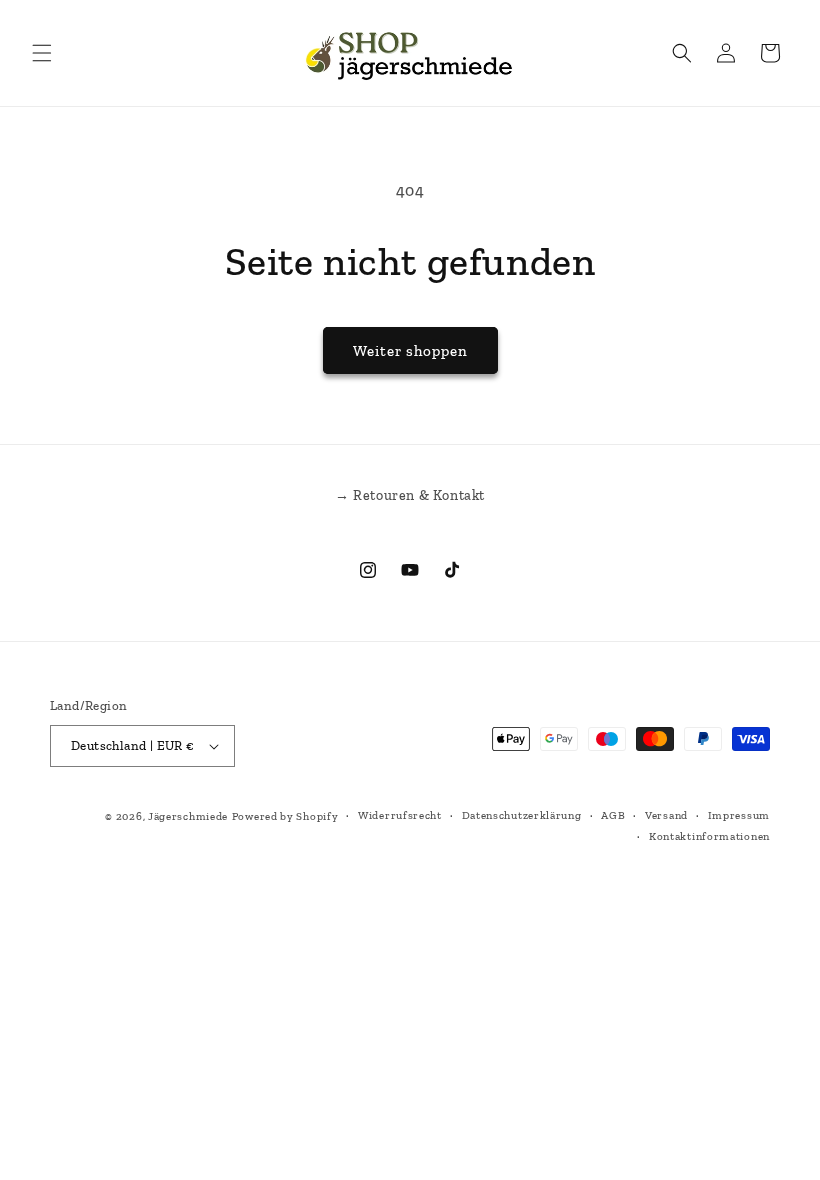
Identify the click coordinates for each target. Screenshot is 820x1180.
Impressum (739, 815)
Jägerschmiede (188, 816)
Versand (666, 815)
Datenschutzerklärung (522, 815)
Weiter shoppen (410, 351)
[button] (42, 53)
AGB (613, 815)
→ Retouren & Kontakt (410, 495)
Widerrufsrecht (400, 815)
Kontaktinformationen (709, 836)
